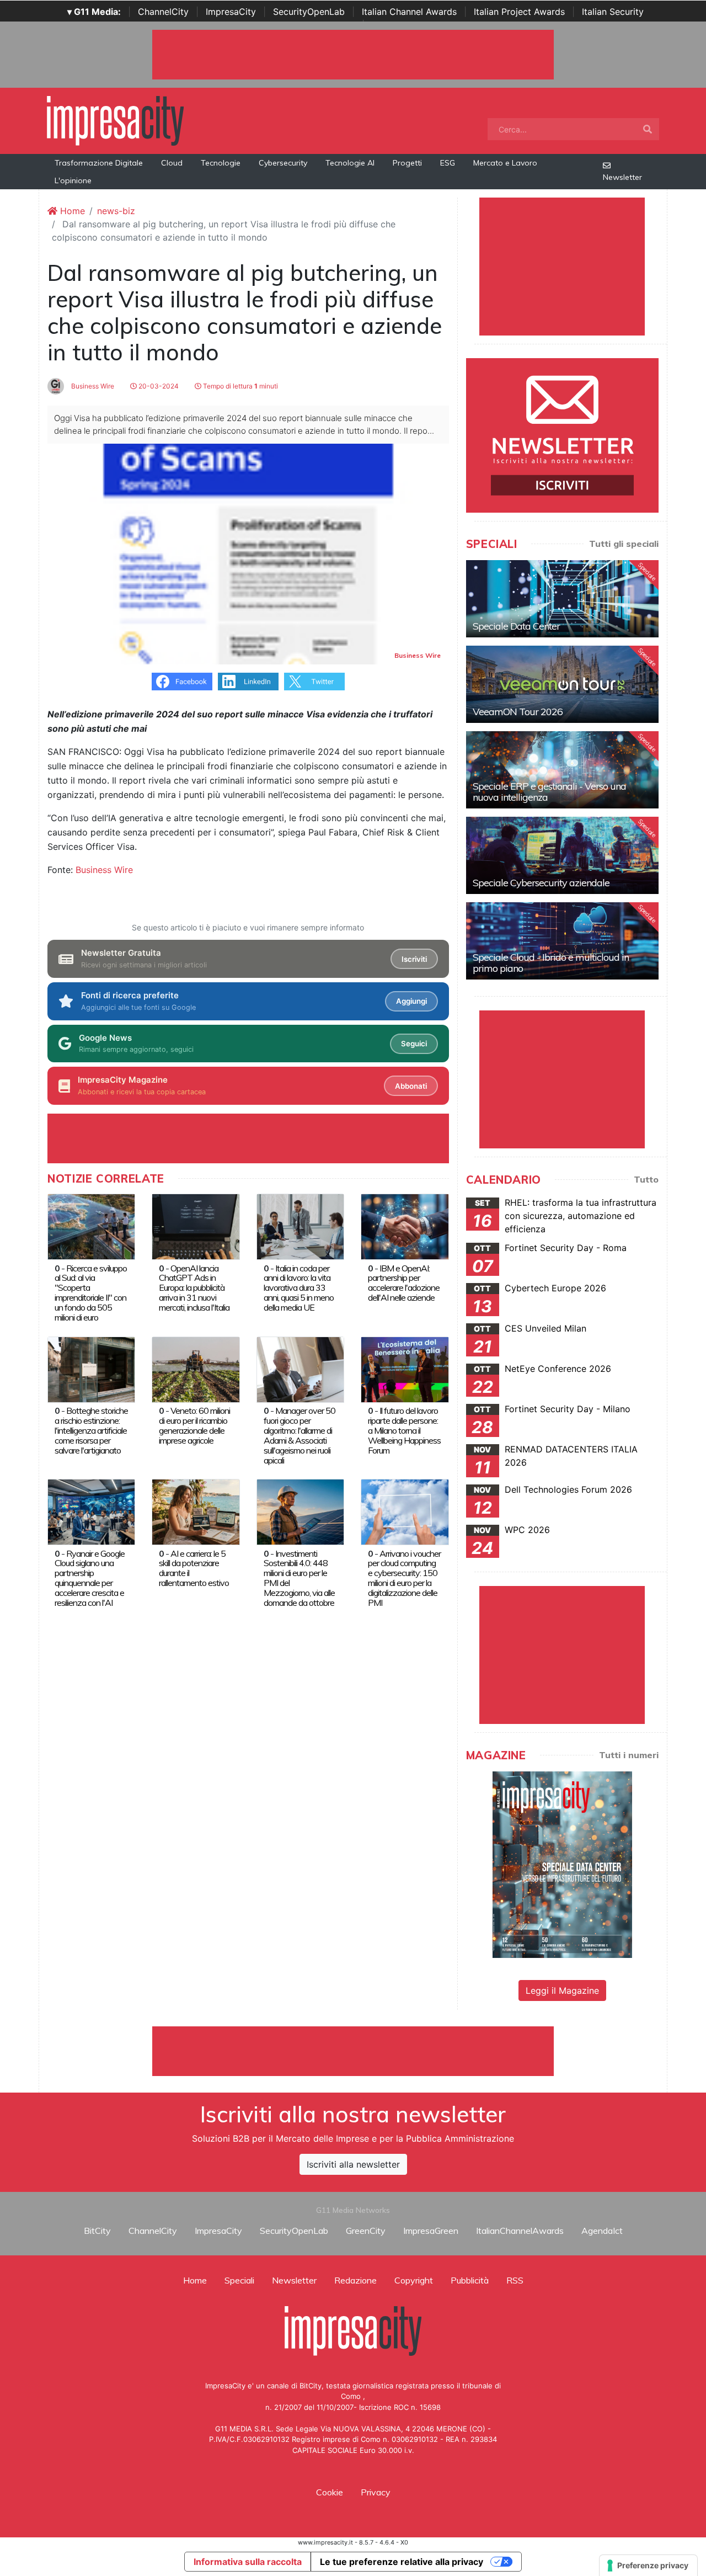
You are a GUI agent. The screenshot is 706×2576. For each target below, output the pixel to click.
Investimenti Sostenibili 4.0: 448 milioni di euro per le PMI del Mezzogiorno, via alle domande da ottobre (299, 1578)
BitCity (97, 2231)
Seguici (414, 1044)
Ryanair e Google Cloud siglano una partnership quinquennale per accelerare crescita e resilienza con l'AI (90, 1578)
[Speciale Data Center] (562, 599)
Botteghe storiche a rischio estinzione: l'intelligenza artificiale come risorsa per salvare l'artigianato (91, 1430)
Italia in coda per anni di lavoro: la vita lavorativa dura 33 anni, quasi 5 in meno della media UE (299, 1288)
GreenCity (366, 2231)
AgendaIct (602, 2231)
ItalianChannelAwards (520, 2231)
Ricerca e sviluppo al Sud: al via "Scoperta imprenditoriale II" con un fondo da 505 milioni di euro (91, 1293)
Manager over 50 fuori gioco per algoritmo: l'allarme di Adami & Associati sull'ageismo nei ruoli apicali (299, 1435)
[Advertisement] (353, 2051)
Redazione (355, 2280)
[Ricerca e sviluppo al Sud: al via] (91, 1226)
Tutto (646, 1179)
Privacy (376, 2492)
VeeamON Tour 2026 (518, 712)
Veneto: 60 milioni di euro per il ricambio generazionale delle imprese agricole (194, 1425)
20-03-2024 (158, 386)
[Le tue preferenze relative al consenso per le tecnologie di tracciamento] (648, 2566)
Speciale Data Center (516, 626)
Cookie (330, 2492)
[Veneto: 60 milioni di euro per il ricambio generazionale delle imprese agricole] (196, 1369)
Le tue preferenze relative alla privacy (402, 2562)
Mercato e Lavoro (505, 163)
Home (71, 211)
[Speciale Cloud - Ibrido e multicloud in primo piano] (562, 941)
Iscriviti (414, 959)
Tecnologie (221, 163)
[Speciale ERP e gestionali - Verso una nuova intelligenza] (562, 770)
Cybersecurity (283, 163)
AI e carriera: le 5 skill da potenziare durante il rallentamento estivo (194, 1568)
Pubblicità (470, 2280)
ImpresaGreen (431, 2231)
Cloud (172, 163)
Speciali (239, 2280)
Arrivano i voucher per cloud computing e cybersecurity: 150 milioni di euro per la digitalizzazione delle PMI (404, 1578)
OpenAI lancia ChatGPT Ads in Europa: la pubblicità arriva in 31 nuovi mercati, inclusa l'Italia (194, 1288)
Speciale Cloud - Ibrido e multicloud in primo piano (551, 963)
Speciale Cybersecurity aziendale (541, 883)
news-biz (116, 211)
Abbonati (411, 1086)
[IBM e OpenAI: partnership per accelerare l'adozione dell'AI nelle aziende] (405, 1226)
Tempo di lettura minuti (240, 386)
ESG (448, 163)
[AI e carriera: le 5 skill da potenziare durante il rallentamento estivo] (196, 1511)
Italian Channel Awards (409, 12)
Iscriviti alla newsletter (353, 2164)
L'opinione (73, 180)
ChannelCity (163, 12)
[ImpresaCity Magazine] (562, 1864)
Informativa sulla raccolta (248, 2562)
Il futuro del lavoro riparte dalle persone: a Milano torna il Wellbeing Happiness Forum (404, 1430)
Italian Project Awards (519, 12)
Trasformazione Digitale (99, 163)
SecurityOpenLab (309, 12)
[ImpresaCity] (115, 120)
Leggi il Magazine (562, 1990)
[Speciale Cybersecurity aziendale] (562, 855)
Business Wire (92, 386)
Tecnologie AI (350, 163)
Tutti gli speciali (624, 544)
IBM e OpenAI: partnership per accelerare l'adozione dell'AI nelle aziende (404, 1283)
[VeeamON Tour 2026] (562, 684)
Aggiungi (411, 1001)
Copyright (414, 2280)
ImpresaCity (231, 12)
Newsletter (622, 177)
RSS (515, 2280)
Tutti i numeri (629, 1755)
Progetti (407, 163)
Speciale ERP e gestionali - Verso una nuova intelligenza (549, 792)
